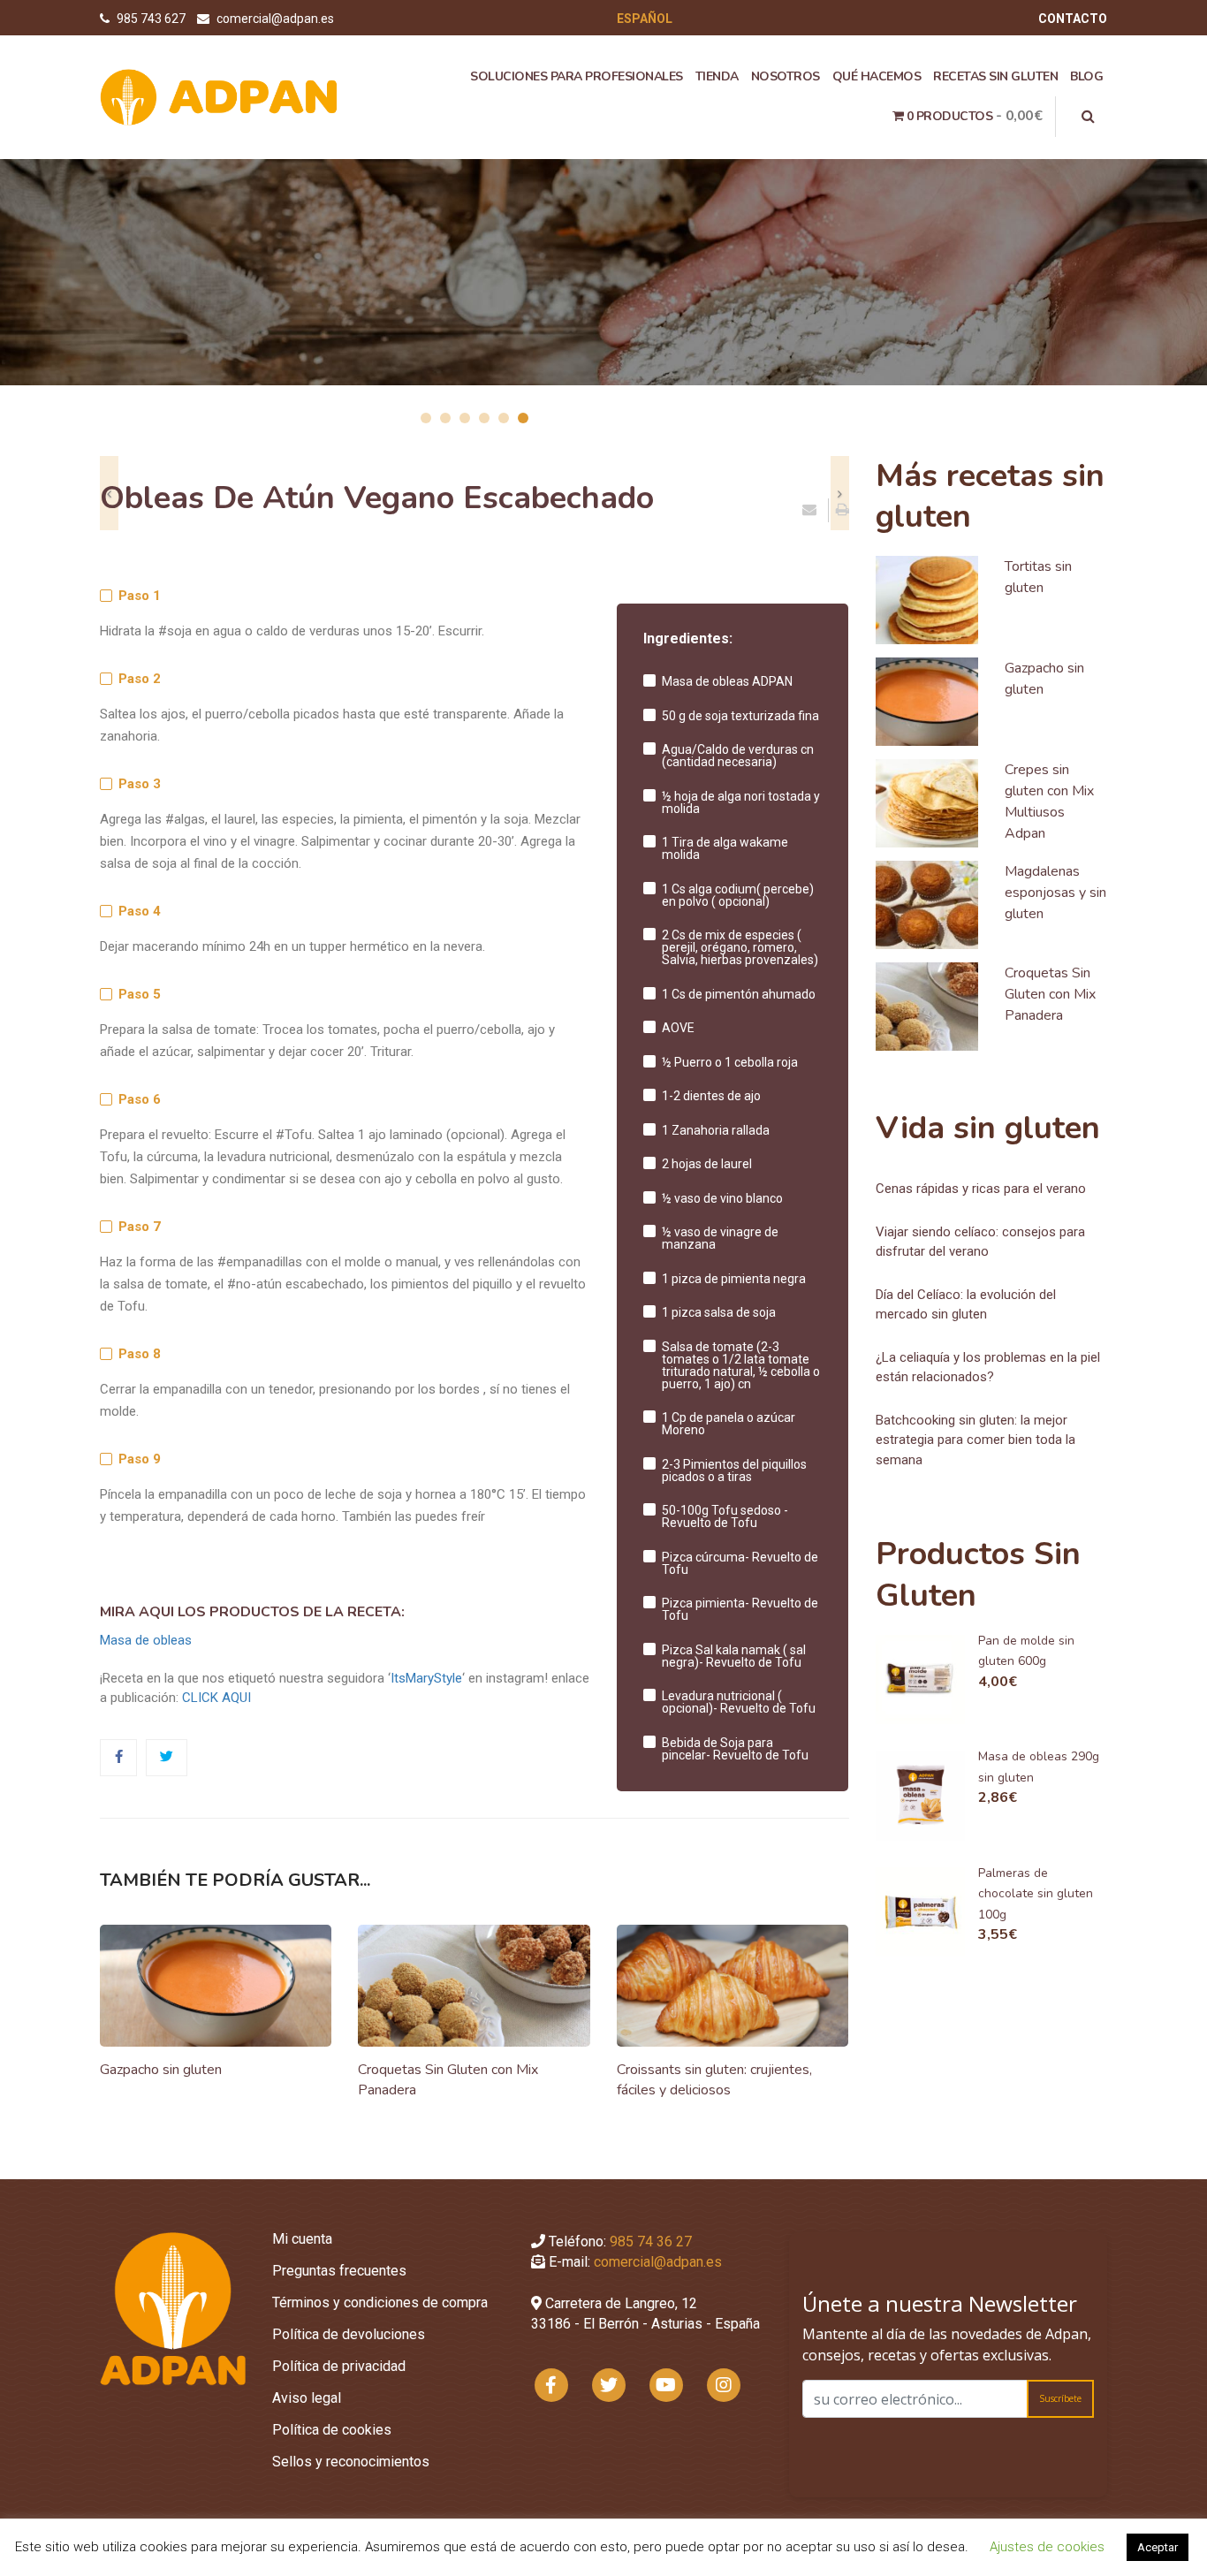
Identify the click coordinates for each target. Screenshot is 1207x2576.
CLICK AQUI (216, 1698)
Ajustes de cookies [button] (1047, 2547)
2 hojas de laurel (707, 1164)
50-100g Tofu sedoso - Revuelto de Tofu (725, 1516)
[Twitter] (167, 1757)
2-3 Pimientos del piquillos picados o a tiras (734, 1470)
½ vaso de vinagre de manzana (720, 1238)
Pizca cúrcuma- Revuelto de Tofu (740, 1563)
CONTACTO (1073, 19)
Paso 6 (140, 1100)
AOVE (678, 1028)
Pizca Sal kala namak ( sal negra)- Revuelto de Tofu (734, 1656)
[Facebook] (119, 1757)
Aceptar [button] (1158, 2547)
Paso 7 (140, 1227)
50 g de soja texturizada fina (740, 716)
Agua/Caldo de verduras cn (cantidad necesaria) (738, 756)
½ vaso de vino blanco (722, 1198)
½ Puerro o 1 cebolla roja (730, 1062)
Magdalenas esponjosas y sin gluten (1055, 893)
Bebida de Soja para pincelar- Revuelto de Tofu (735, 1749)
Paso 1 (140, 596)
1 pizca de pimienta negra (734, 1279)
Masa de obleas (146, 1640)
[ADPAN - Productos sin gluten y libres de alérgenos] (219, 96)
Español (645, 19)
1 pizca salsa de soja (719, 1312)
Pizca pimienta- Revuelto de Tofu (740, 1609)
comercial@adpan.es (275, 19)
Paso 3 (140, 784)
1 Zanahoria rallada (716, 1130)
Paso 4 (140, 912)
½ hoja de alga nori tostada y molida (741, 802)
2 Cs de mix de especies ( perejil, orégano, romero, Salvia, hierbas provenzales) (740, 947)
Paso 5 (140, 995)
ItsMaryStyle (426, 1678)
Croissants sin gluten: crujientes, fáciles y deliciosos (714, 2080)
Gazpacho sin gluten (161, 2070)
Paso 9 (140, 1459)
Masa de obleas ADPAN (727, 681)
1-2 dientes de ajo (711, 1096)
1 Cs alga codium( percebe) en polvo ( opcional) (738, 895)
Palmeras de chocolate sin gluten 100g (1036, 1894)
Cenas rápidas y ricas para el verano (981, 1189)
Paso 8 (140, 1354)
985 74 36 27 (651, 2242)
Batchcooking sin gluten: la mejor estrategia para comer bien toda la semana (975, 1440)
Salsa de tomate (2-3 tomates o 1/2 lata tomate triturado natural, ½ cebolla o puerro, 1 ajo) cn (741, 1365)
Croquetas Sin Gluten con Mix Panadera (1050, 994)
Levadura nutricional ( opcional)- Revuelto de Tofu (739, 1702)
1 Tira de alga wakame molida (725, 848)
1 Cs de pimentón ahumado (739, 994)
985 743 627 (152, 19)
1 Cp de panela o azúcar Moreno (729, 1424)
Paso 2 (140, 679)
